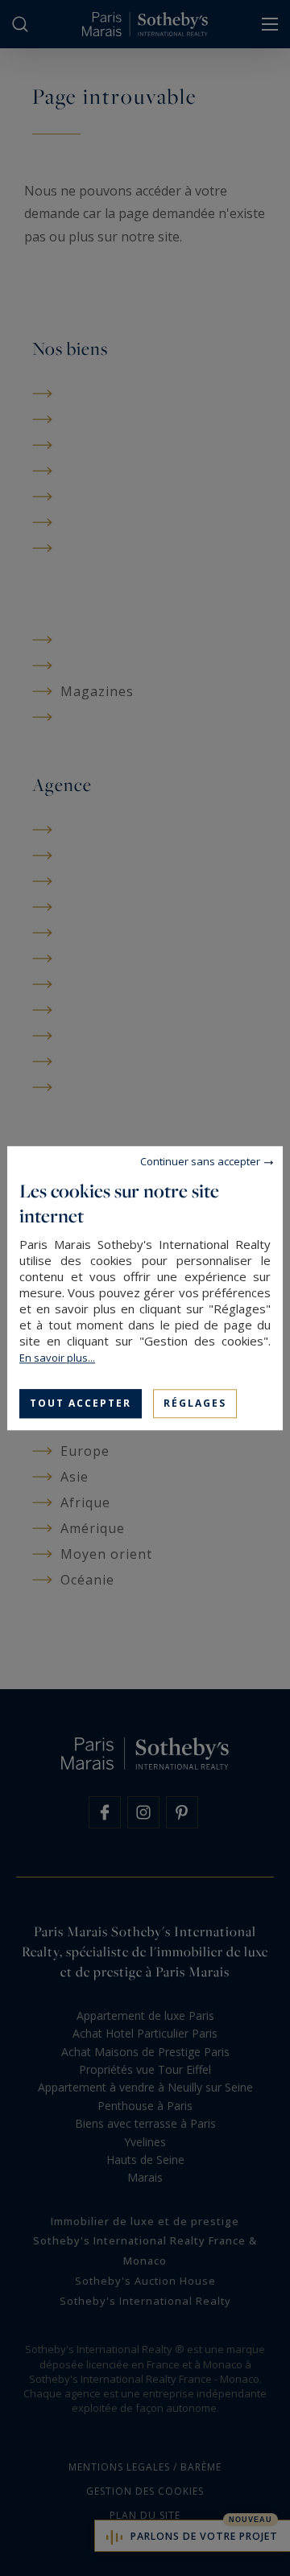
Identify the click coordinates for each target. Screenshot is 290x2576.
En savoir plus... (57, 1358)
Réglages (195, 1403)
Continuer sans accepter (200, 1161)
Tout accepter (81, 1403)
